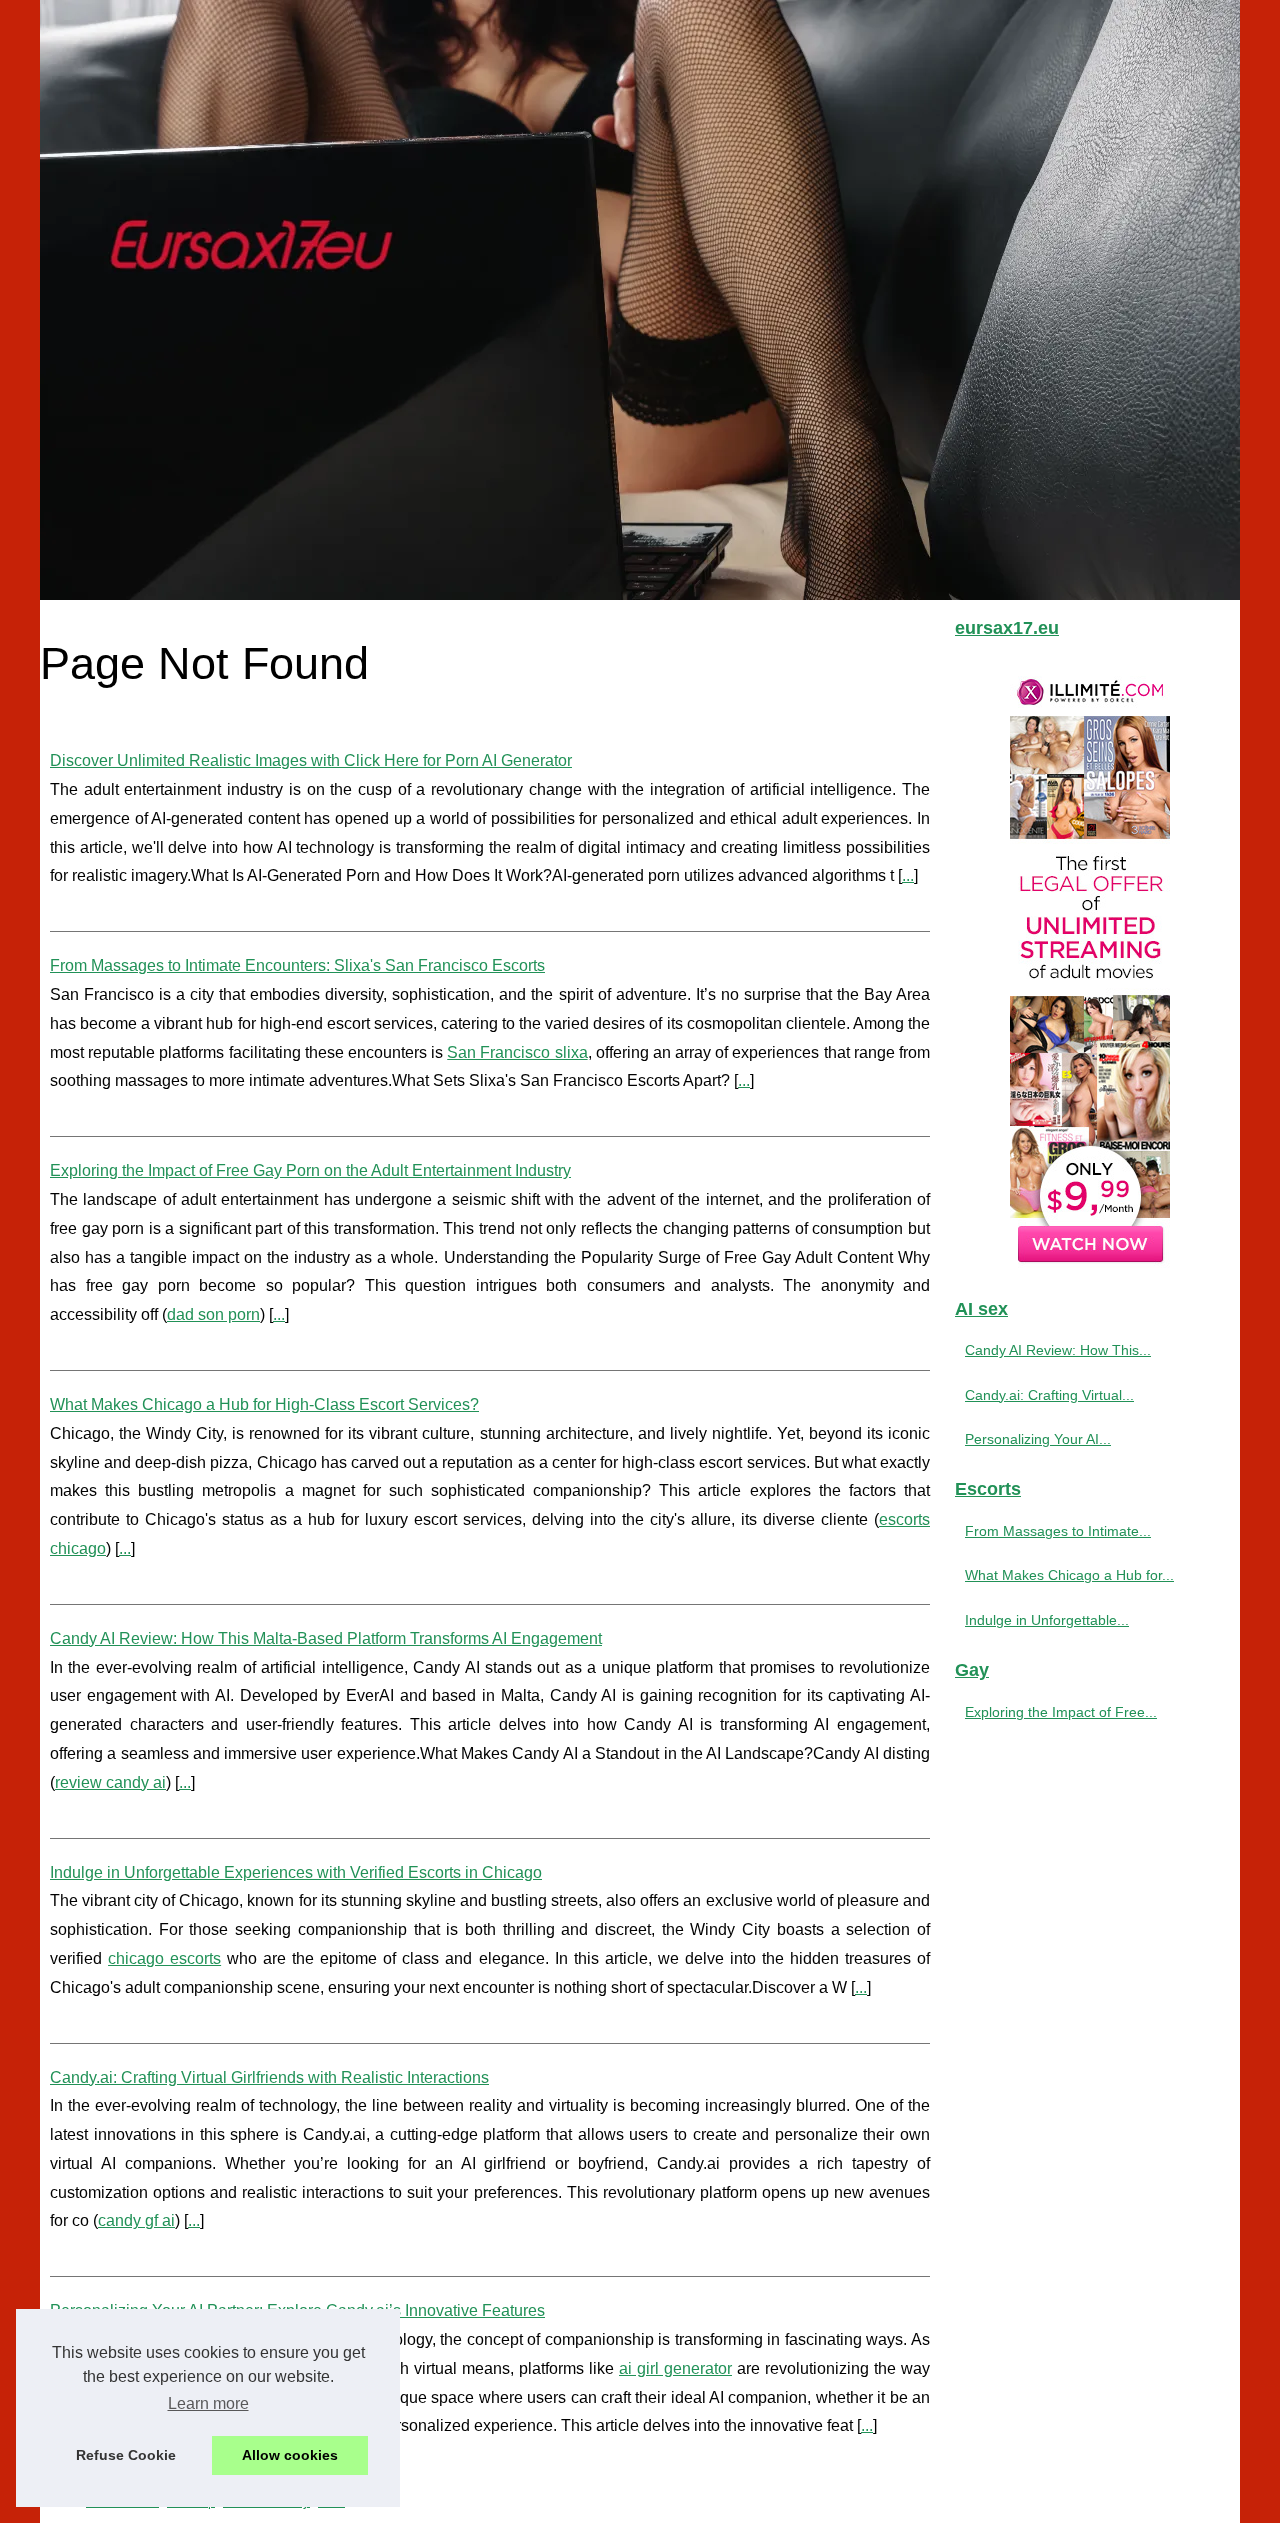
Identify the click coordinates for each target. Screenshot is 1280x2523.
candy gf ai (136, 2220)
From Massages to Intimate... (1058, 1531)
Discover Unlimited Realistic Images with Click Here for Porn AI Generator (311, 760)
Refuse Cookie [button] (126, 2455)
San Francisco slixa (517, 1052)
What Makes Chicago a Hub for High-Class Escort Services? (264, 1404)
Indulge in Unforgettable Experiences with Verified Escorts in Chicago (296, 1872)
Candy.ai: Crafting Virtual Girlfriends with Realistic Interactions (269, 2077)
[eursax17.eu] (640, 300)
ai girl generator (675, 2368)
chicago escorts (164, 1958)
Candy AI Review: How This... (1058, 1350)
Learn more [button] (208, 2403)
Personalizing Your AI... (1038, 1439)
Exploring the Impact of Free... (1061, 1712)
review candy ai (110, 1782)
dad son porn (213, 1314)
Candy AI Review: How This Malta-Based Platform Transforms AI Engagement (326, 1638)
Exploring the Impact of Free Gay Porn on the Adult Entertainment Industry (310, 1170)
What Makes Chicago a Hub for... (1069, 1575)
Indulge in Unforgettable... (1047, 1620)
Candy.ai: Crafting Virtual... (1049, 1395)
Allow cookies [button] (290, 2455)
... (908, 875)
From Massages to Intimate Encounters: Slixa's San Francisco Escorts (297, 965)
